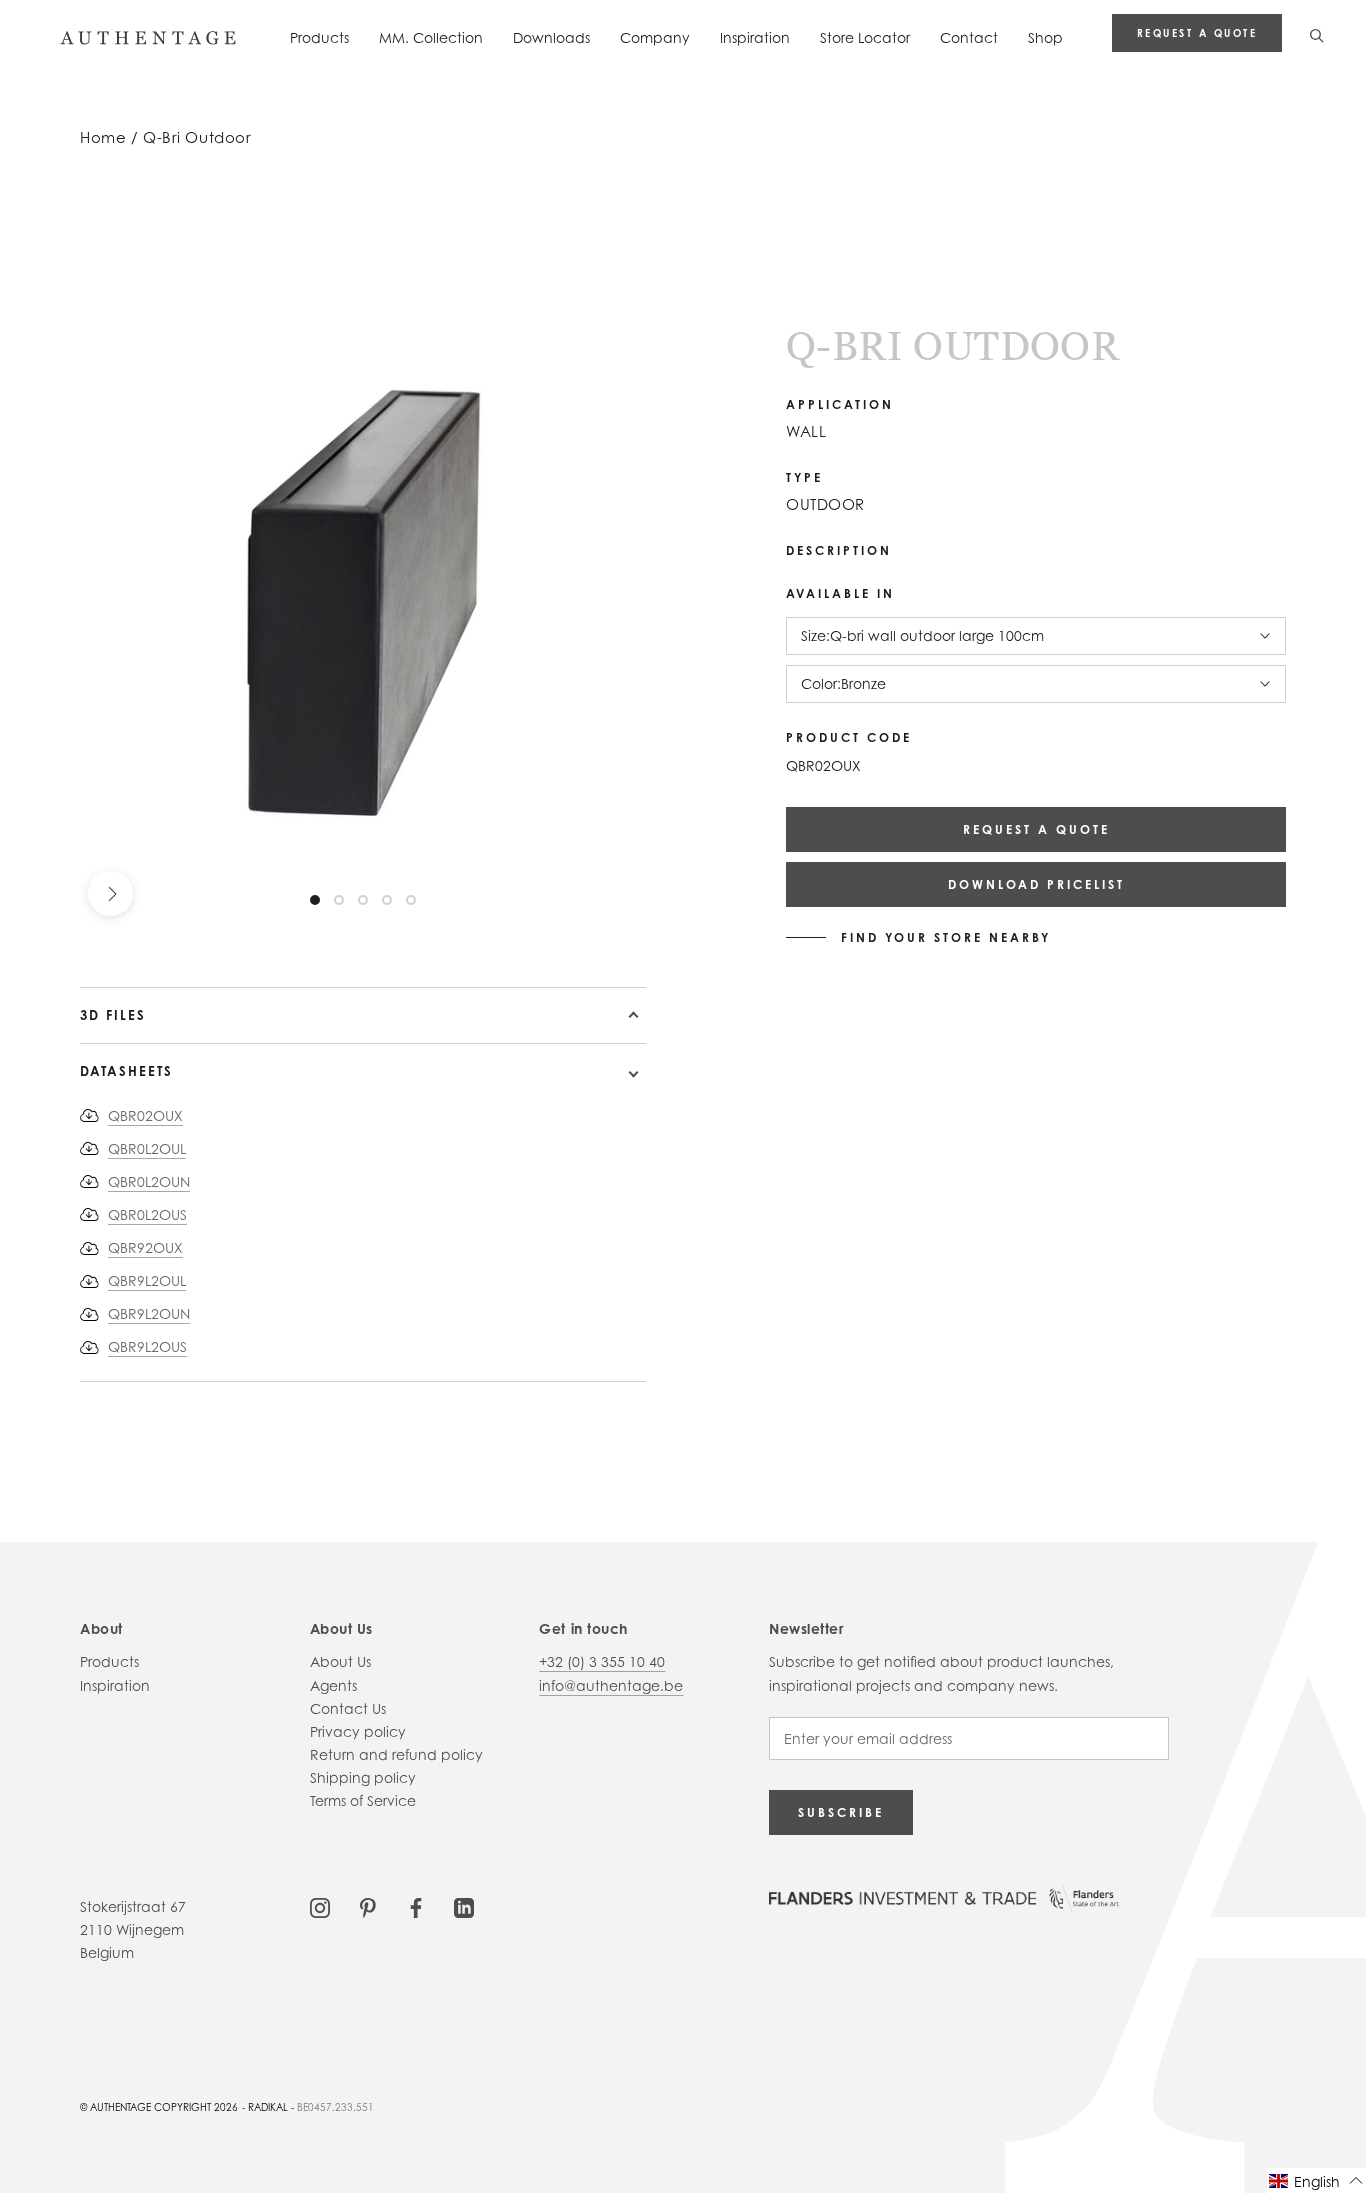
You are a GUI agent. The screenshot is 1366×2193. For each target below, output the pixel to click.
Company (655, 37)
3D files (113, 1015)
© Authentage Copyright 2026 (159, 2107)
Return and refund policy (396, 1754)
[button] (1316, 2180)
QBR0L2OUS (147, 1214)
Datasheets (126, 1071)
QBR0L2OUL (147, 1148)
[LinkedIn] (464, 1906)
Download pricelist (1036, 884)
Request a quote (1197, 33)
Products (319, 37)
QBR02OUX (145, 1115)
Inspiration (755, 37)
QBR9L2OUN (149, 1313)
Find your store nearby (946, 938)
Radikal (268, 2107)
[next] (110, 893)
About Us (340, 1661)
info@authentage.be (611, 1685)
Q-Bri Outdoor (197, 137)
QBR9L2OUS (147, 1346)
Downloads (551, 37)
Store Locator (865, 37)
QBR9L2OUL (147, 1280)
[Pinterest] (368, 1906)
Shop (1045, 37)
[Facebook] (416, 1906)
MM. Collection (431, 37)
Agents (333, 1685)
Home (103, 137)
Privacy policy (358, 1731)
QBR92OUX (145, 1247)
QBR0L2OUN (149, 1181)
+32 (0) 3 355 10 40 (602, 1661)
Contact (969, 37)
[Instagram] (320, 1906)
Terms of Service (363, 1800)
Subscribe (841, 1812)
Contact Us (348, 1708)
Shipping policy (363, 1777)
